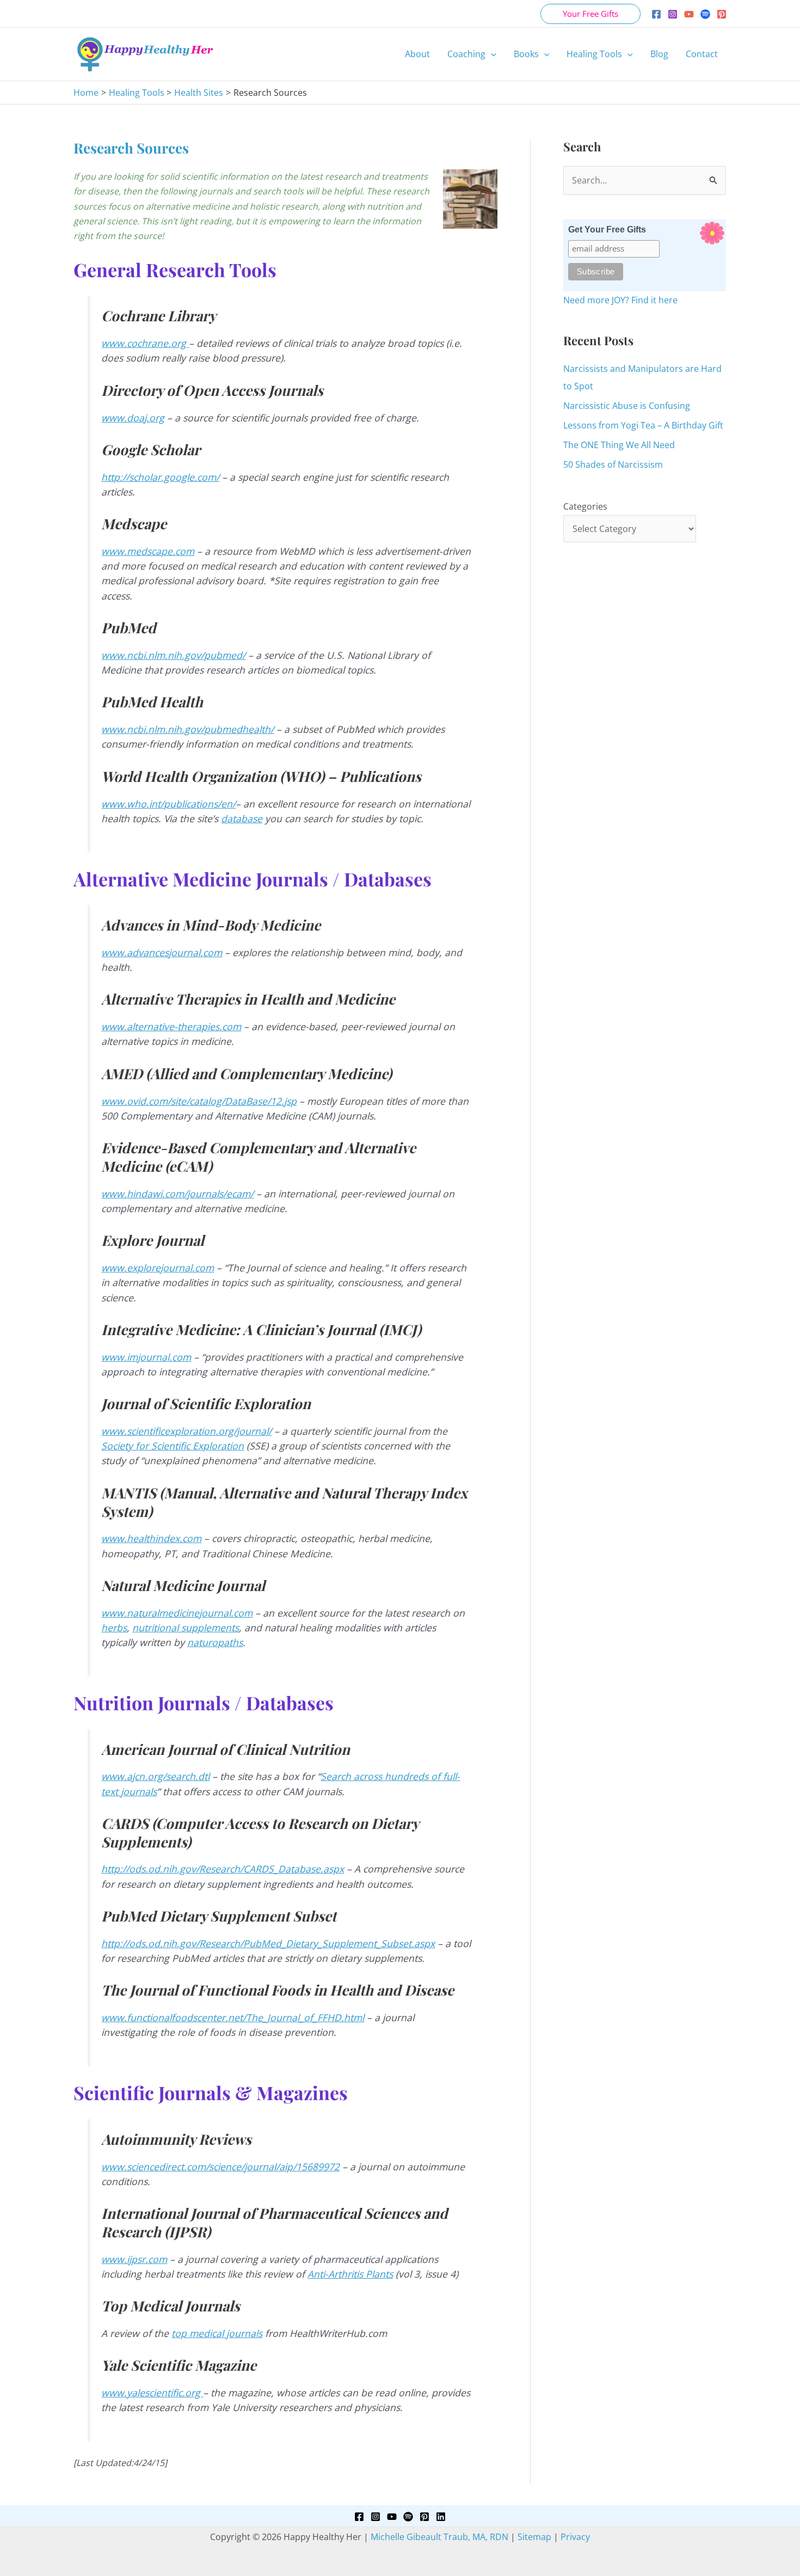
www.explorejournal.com (158, 1268)
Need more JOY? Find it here (620, 300)
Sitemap (534, 2537)
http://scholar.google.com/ (160, 477)
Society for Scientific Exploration (173, 1446)
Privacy (575, 2537)
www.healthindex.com (151, 1538)
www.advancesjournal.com (162, 952)
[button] (590, 14)
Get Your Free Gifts (607, 230)
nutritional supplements (186, 1627)
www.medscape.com (148, 551)
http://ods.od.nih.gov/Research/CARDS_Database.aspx (223, 1869)
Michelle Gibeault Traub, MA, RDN (439, 2537)
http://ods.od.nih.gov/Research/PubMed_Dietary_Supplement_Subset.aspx (268, 1943)
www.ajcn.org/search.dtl (155, 1776)
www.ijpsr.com (134, 2259)
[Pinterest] (722, 14)
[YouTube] (689, 14)
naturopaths (215, 1642)
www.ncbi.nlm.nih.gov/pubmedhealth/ (187, 729)
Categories (585, 506)
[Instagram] (673, 14)
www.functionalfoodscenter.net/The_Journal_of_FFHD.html (233, 2017)
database (242, 818)
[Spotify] (705, 14)
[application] (491, 54)
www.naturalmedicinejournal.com (177, 1613)
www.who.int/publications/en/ (168, 804)
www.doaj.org (133, 418)
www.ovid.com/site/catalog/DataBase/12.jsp (199, 1101)
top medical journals (217, 2333)
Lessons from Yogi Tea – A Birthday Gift (643, 425)
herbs (114, 1627)
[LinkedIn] (441, 2517)
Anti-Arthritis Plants (350, 2274)
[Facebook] (656, 14)
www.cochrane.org (145, 343)
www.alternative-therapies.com (171, 1026)
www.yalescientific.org (152, 2393)
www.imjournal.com (146, 1357)
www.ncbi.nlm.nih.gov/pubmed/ (173, 655)
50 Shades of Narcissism (613, 464)
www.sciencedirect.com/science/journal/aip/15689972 (220, 2167)
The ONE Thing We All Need (619, 445)
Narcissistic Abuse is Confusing (627, 406)
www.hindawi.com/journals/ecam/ (177, 1194)
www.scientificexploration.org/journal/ (186, 1431)
